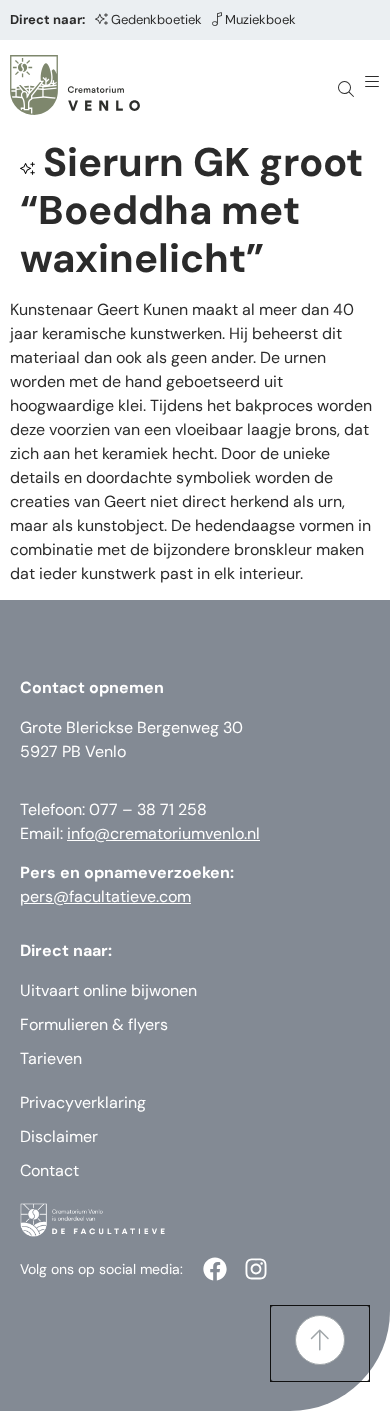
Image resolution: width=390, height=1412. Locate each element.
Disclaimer (59, 1136)
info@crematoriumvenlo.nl (163, 833)
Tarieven (51, 1058)
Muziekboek (260, 19)
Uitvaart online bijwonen (108, 990)
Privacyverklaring (83, 1102)
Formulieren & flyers (94, 1024)
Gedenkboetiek (156, 19)
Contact (49, 1170)
